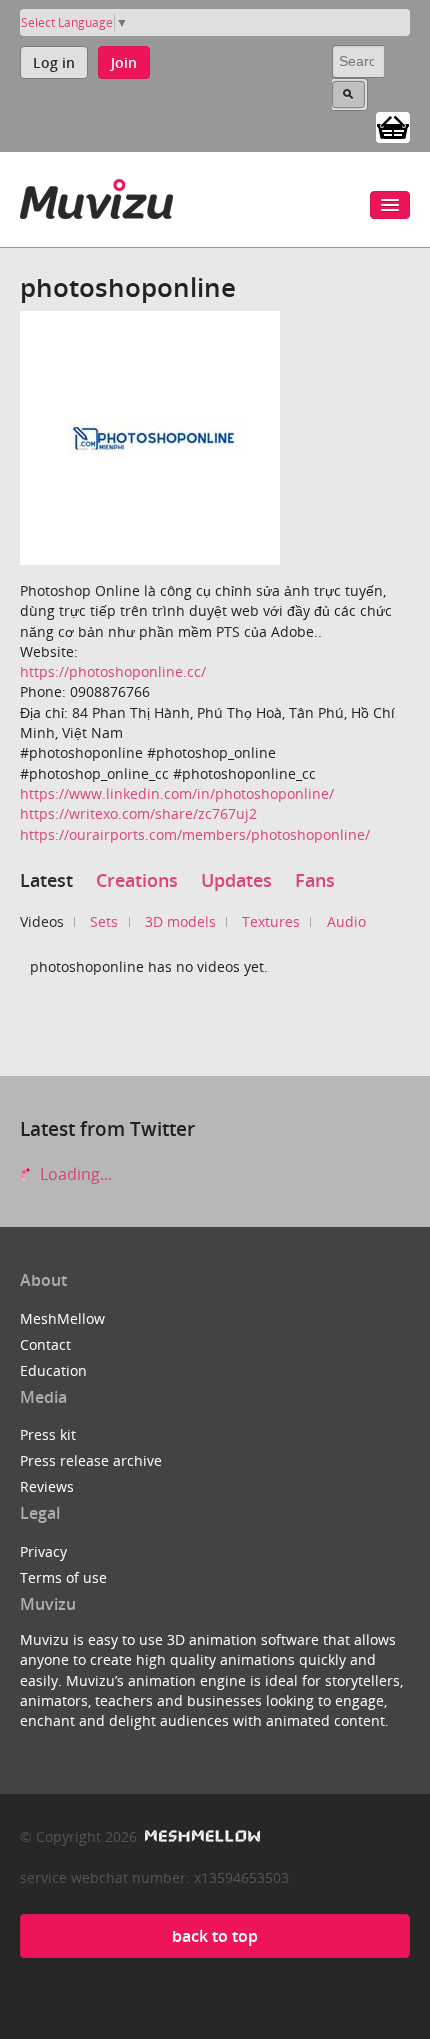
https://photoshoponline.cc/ (113, 671)
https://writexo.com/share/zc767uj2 (138, 813)
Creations (137, 880)
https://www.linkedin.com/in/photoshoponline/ (177, 793)
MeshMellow (62, 1318)
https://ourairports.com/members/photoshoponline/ (195, 834)
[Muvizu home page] (96, 195)
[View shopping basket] (393, 126)
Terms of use (63, 1577)
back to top (215, 1936)
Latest (46, 880)
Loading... (74, 1174)
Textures (271, 921)
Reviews (47, 1486)
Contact (45, 1344)
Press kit (48, 1434)
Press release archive (91, 1460)
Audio (346, 921)
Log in (54, 62)
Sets (104, 921)
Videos (42, 921)
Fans (315, 880)
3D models (180, 921)
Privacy (43, 1551)
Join (124, 62)
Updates (236, 880)
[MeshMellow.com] (200, 1836)
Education (53, 1370)
